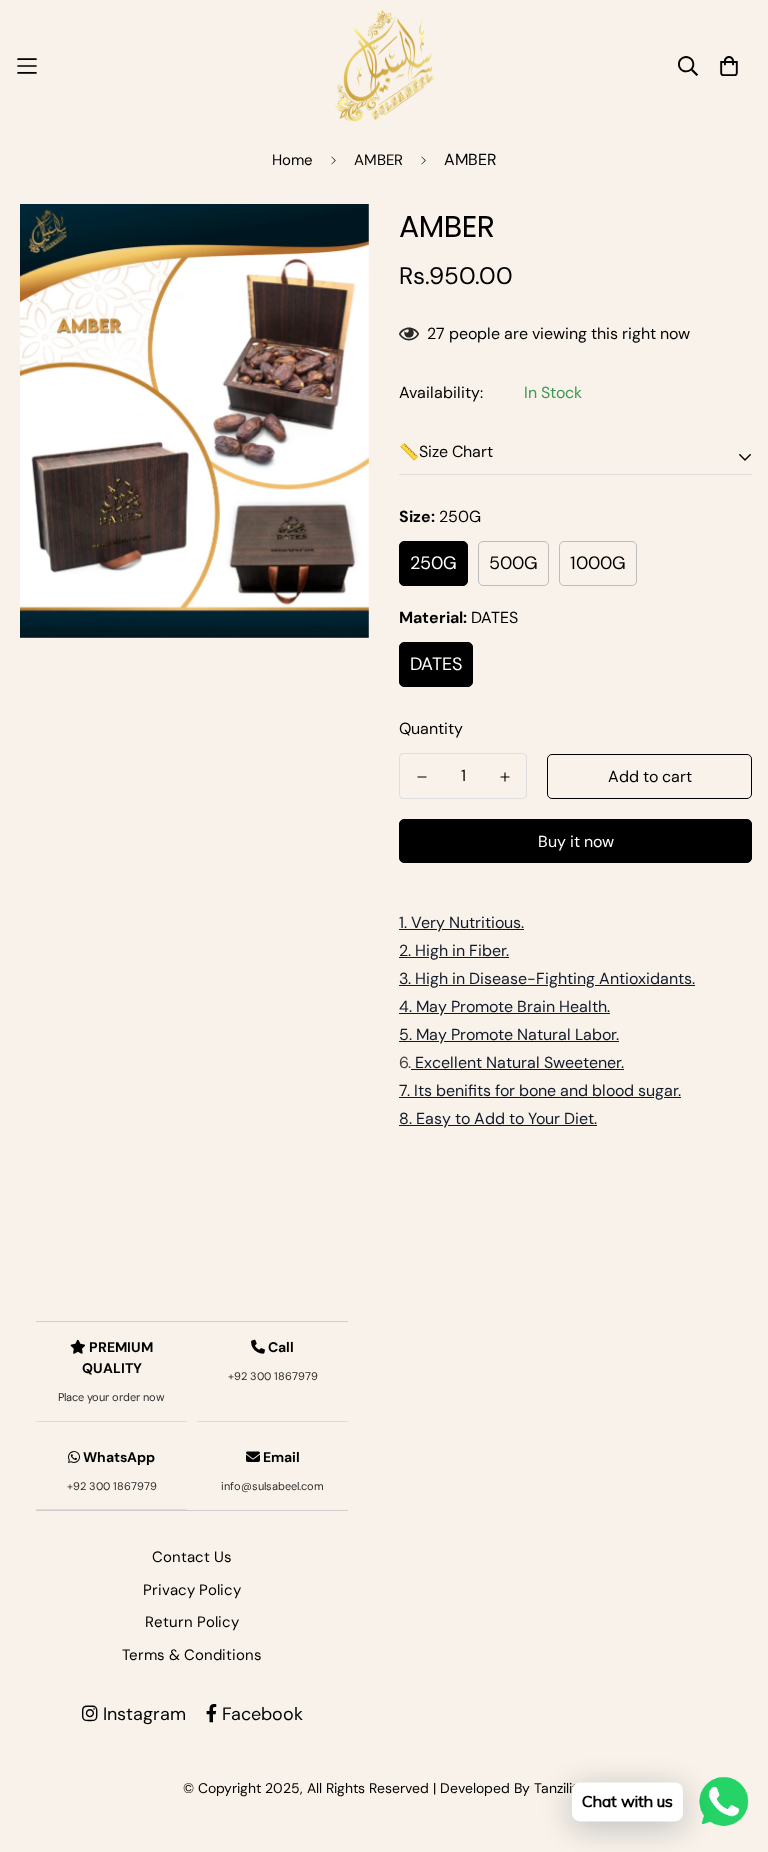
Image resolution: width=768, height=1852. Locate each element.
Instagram (142, 1714)
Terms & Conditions (192, 1655)
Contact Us (192, 1557)
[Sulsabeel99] (384, 66)
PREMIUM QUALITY (111, 1371)
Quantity (431, 728)
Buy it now (576, 841)
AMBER (378, 160)
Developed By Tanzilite (512, 1788)
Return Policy (192, 1622)
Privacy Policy (192, 1590)
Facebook (260, 1714)
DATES (436, 664)
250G (433, 563)
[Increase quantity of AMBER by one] (504, 777)
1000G (598, 563)
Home (292, 160)
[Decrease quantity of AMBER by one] (421, 777)
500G (513, 563)
